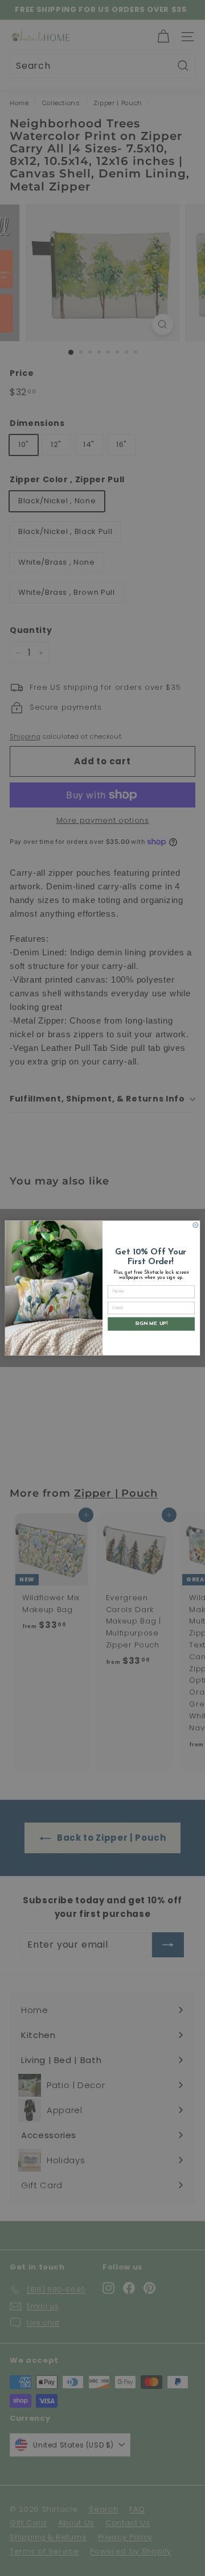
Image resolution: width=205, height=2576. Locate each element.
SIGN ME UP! (151, 1324)
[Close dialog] (196, 1225)
